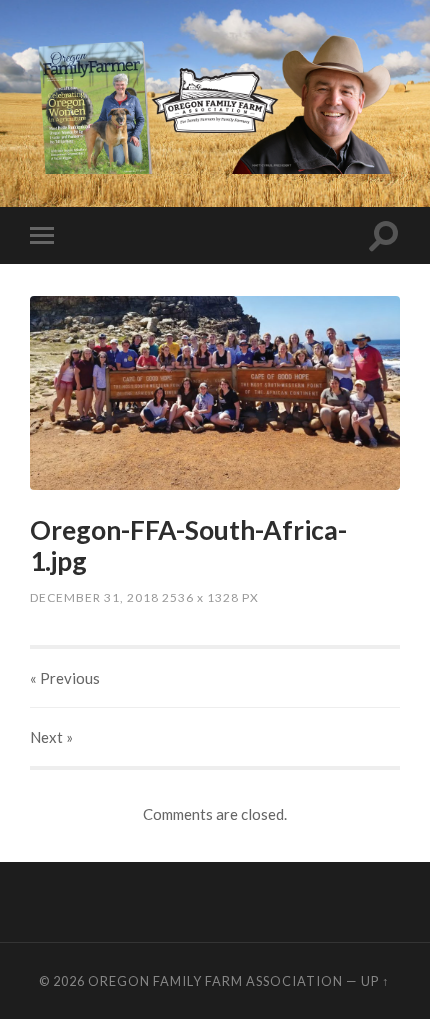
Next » (51, 737)
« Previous (65, 678)
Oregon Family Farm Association (215, 981)
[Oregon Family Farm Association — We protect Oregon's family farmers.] (215, 102)
